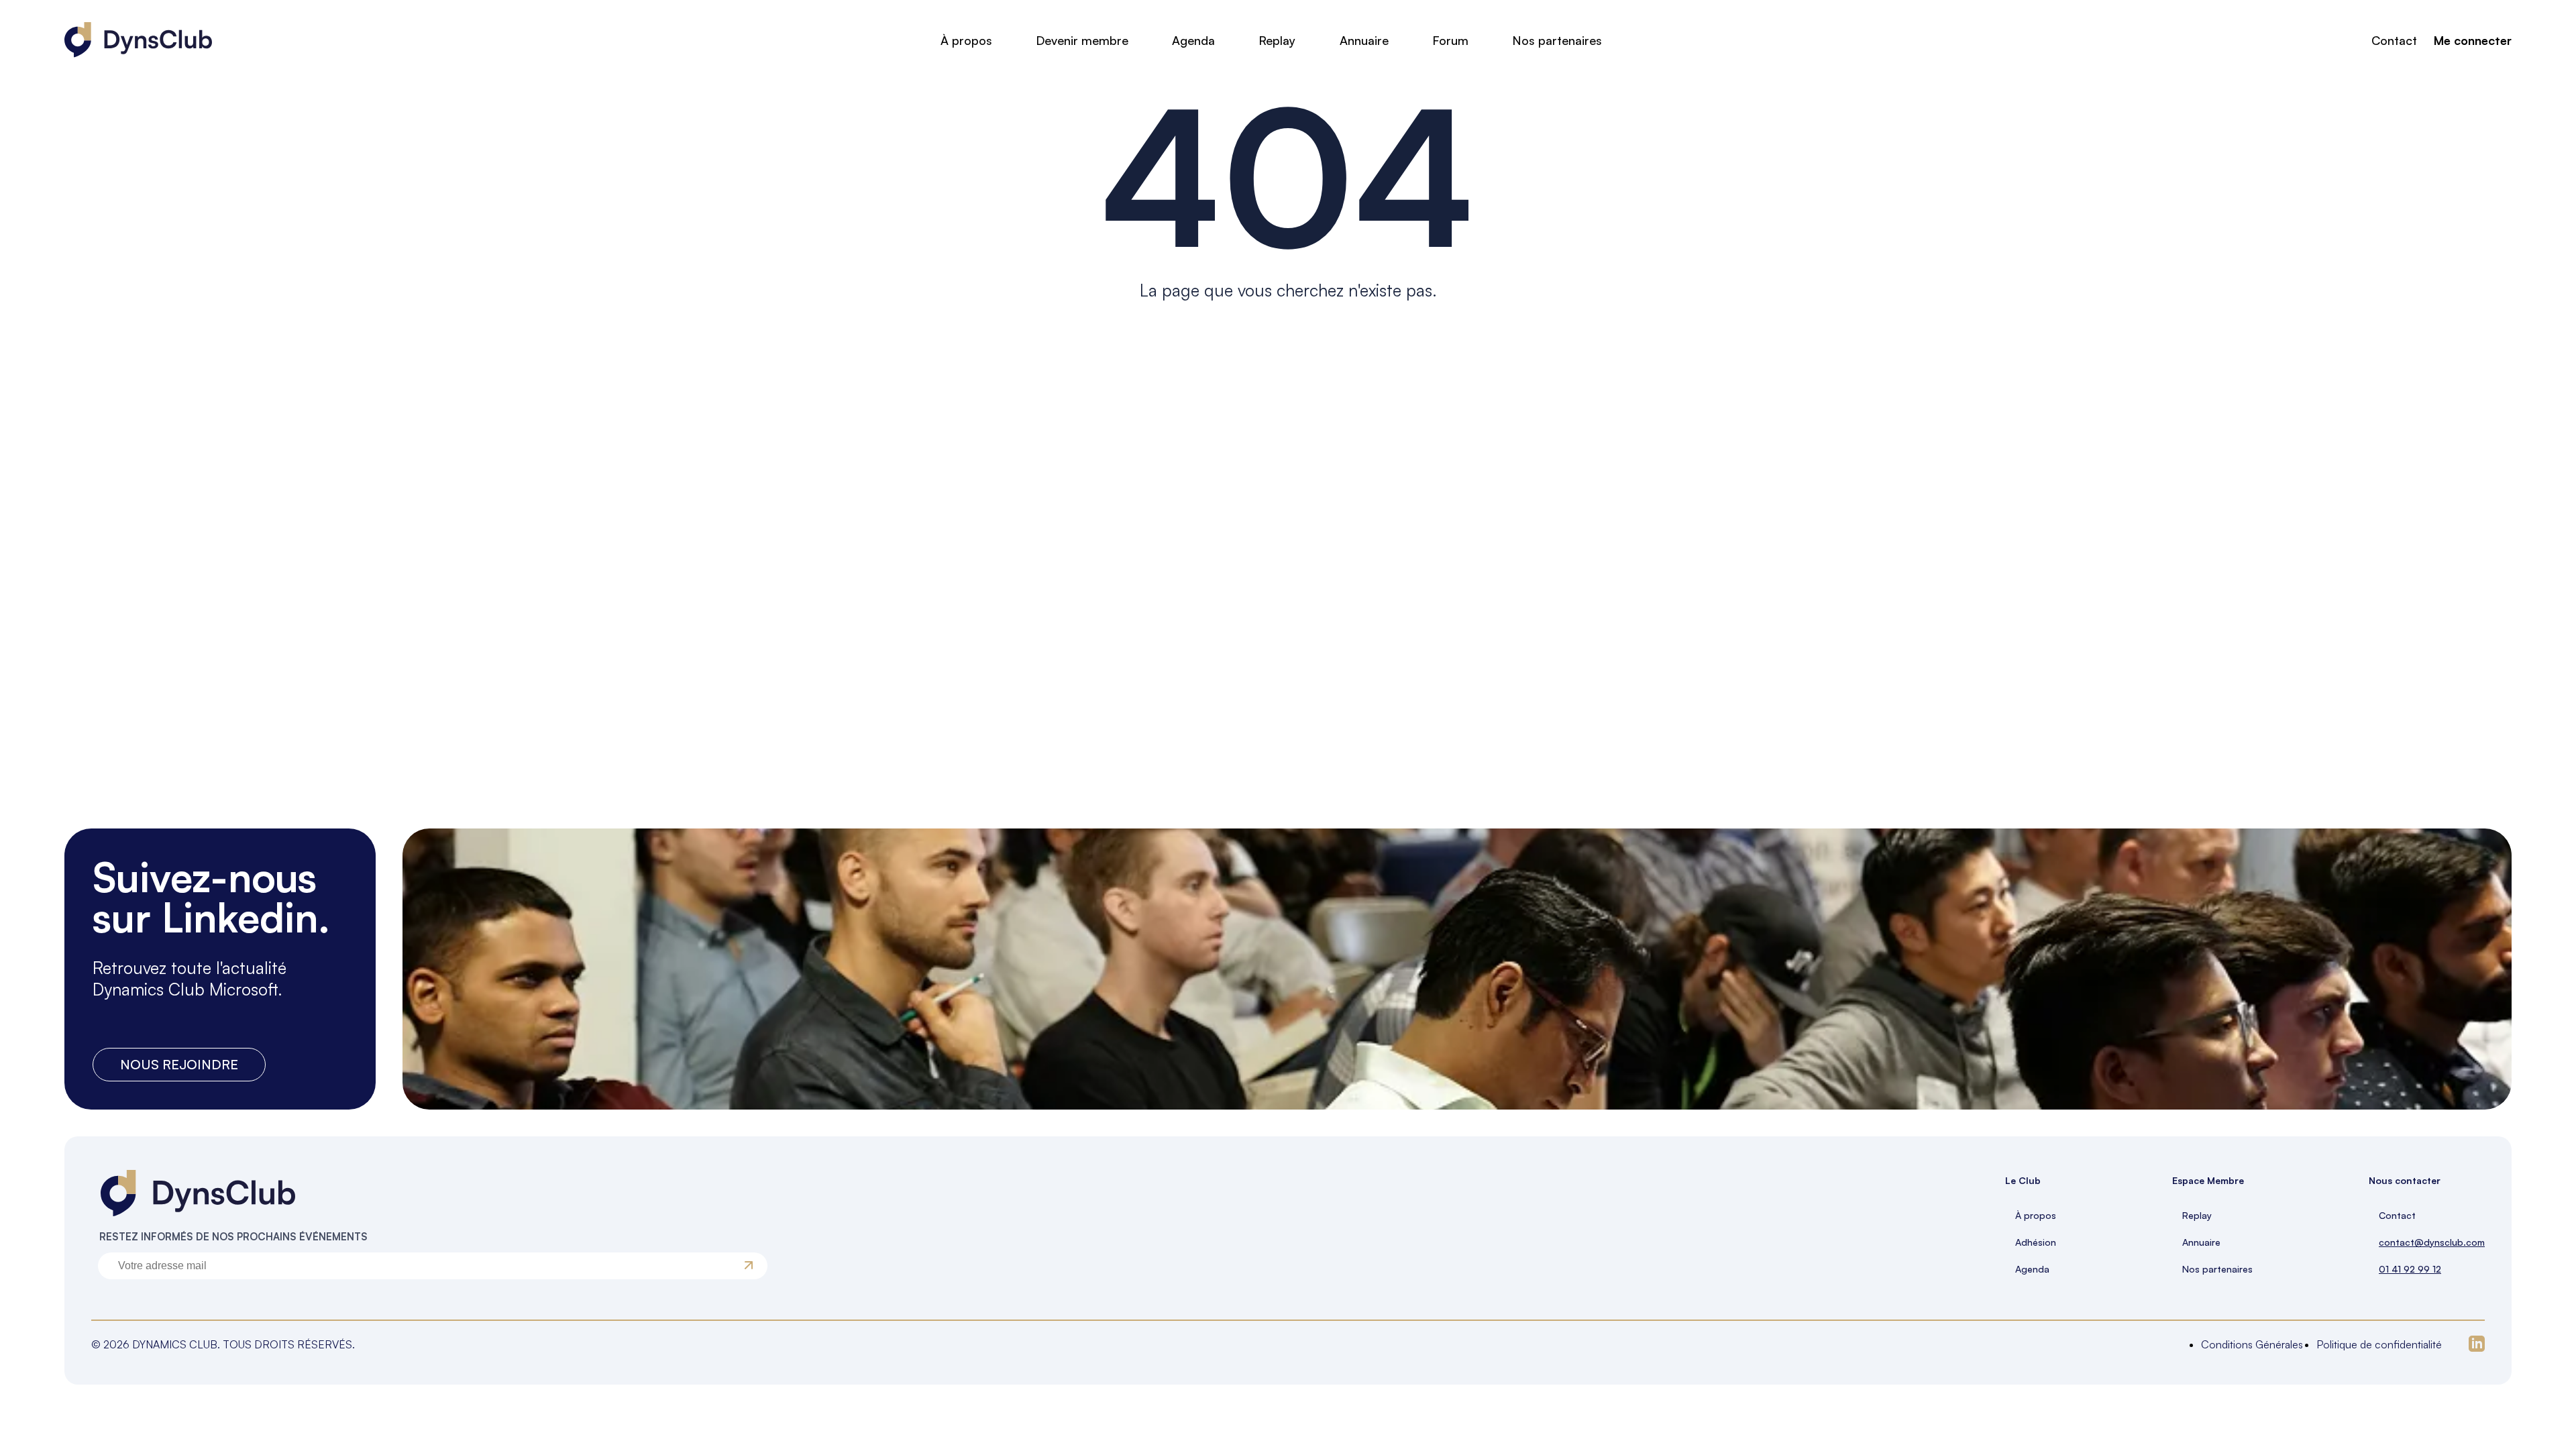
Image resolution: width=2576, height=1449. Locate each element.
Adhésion (2036, 1242)
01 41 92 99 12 (2410, 1269)
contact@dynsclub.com (2432, 1242)
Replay (1277, 40)
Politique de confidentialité (2379, 1344)
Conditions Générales (2252, 1344)
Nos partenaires (1557, 40)
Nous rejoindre (179, 1064)
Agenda (1193, 40)
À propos (966, 40)
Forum (1450, 40)
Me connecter (2473, 40)
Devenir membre (1082, 40)
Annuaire (1364, 40)
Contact (2394, 40)
